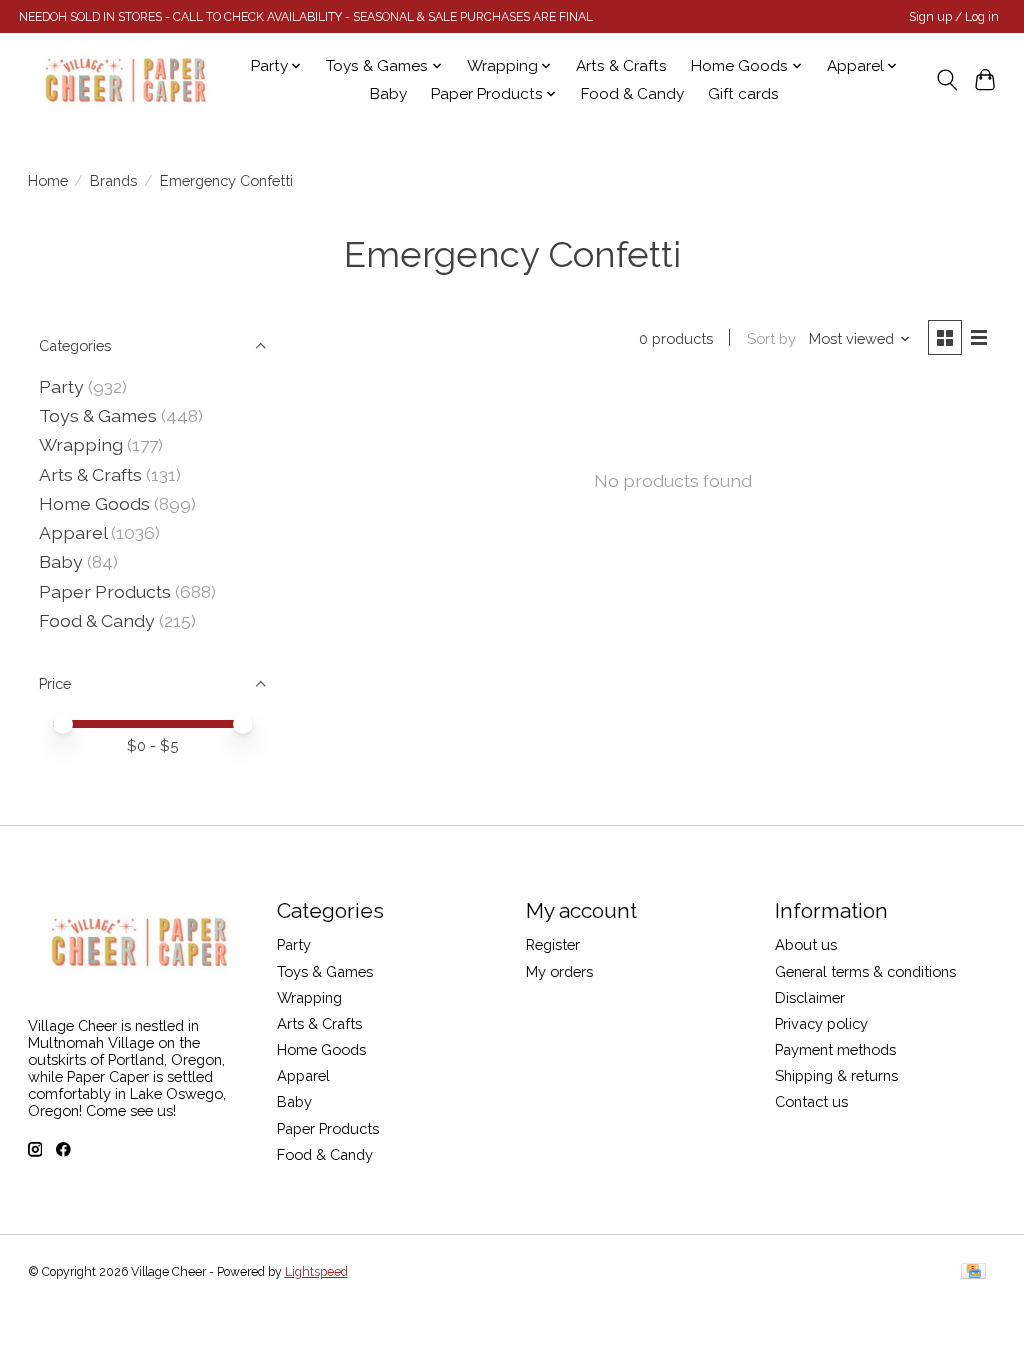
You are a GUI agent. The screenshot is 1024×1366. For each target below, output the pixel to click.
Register (553, 944)
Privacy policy (821, 1023)
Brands (113, 180)
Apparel (73, 532)
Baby (388, 94)
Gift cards (743, 94)
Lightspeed (316, 1272)
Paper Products (105, 591)
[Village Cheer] (125, 80)
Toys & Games (98, 415)
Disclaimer (810, 997)
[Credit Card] (973, 1272)
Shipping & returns (836, 1075)
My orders (559, 971)
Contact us (811, 1101)
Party (61, 386)
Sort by (771, 338)
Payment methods (835, 1049)
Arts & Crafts (621, 66)
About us (806, 944)
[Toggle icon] (946, 80)
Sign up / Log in (954, 17)
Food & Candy (632, 94)
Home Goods (94, 503)
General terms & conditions (865, 971)
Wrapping (81, 444)
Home (48, 180)
